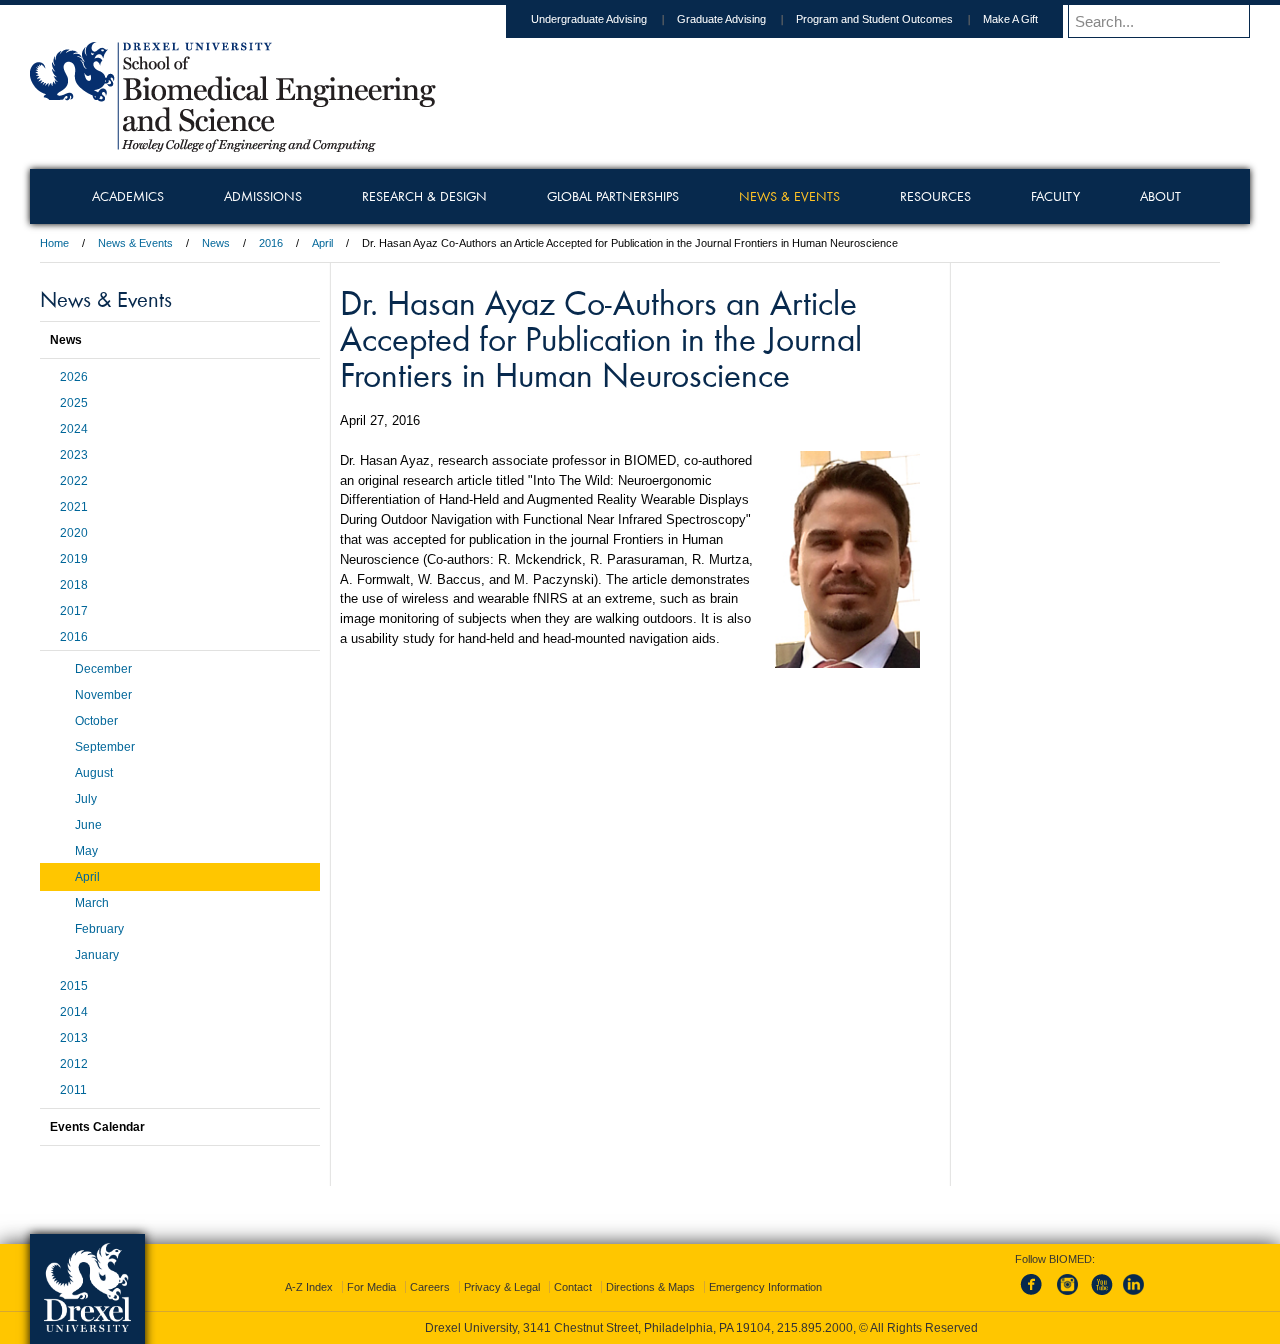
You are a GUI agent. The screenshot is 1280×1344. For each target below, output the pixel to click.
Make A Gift (1010, 19)
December (103, 669)
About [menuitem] (1160, 196)
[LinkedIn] (1134, 1296)
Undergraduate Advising (589, 19)
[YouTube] (1101, 1296)
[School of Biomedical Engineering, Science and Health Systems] (233, 145)
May (86, 851)
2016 (271, 243)
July (86, 799)
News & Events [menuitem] (789, 196)
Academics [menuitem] (128, 196)
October (96, 721)
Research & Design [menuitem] (424, 196)
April (322, 243)
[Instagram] (1068, 1296)
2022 (74, 481)
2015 (74, 986)
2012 (74, 1064)
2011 (73, 1090)
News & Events (135, 243)
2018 (74, 585)
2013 (74, 1038)
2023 (74, 455)
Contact (573, 1287)
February (99, 929)
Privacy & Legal (502, 1287)
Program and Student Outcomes (874, 19)
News (216, 243)
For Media (371, 1287)
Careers (430, 1287)
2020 (74, 533)
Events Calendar (97, 1127)
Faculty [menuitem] (1055, 196)
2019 (74, 559)
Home (54, 243)
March (92, 903)
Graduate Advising (721, 19)
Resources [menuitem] (935, 196)
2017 (74, 611)
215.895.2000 (815, 1328)
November (103, 695)
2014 (74, 1012)
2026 (74, 377)
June (88, 825)
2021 (74, 507)
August (94, 773)
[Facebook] (1035, 1296)
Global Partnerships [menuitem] (613, 196)
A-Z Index (309, 1287)
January (97, 955)
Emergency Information (765, 1287)
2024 (74, 429)
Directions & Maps (650, 1287)
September (105, 747)
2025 (74, 403)
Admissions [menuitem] (263, 196)
